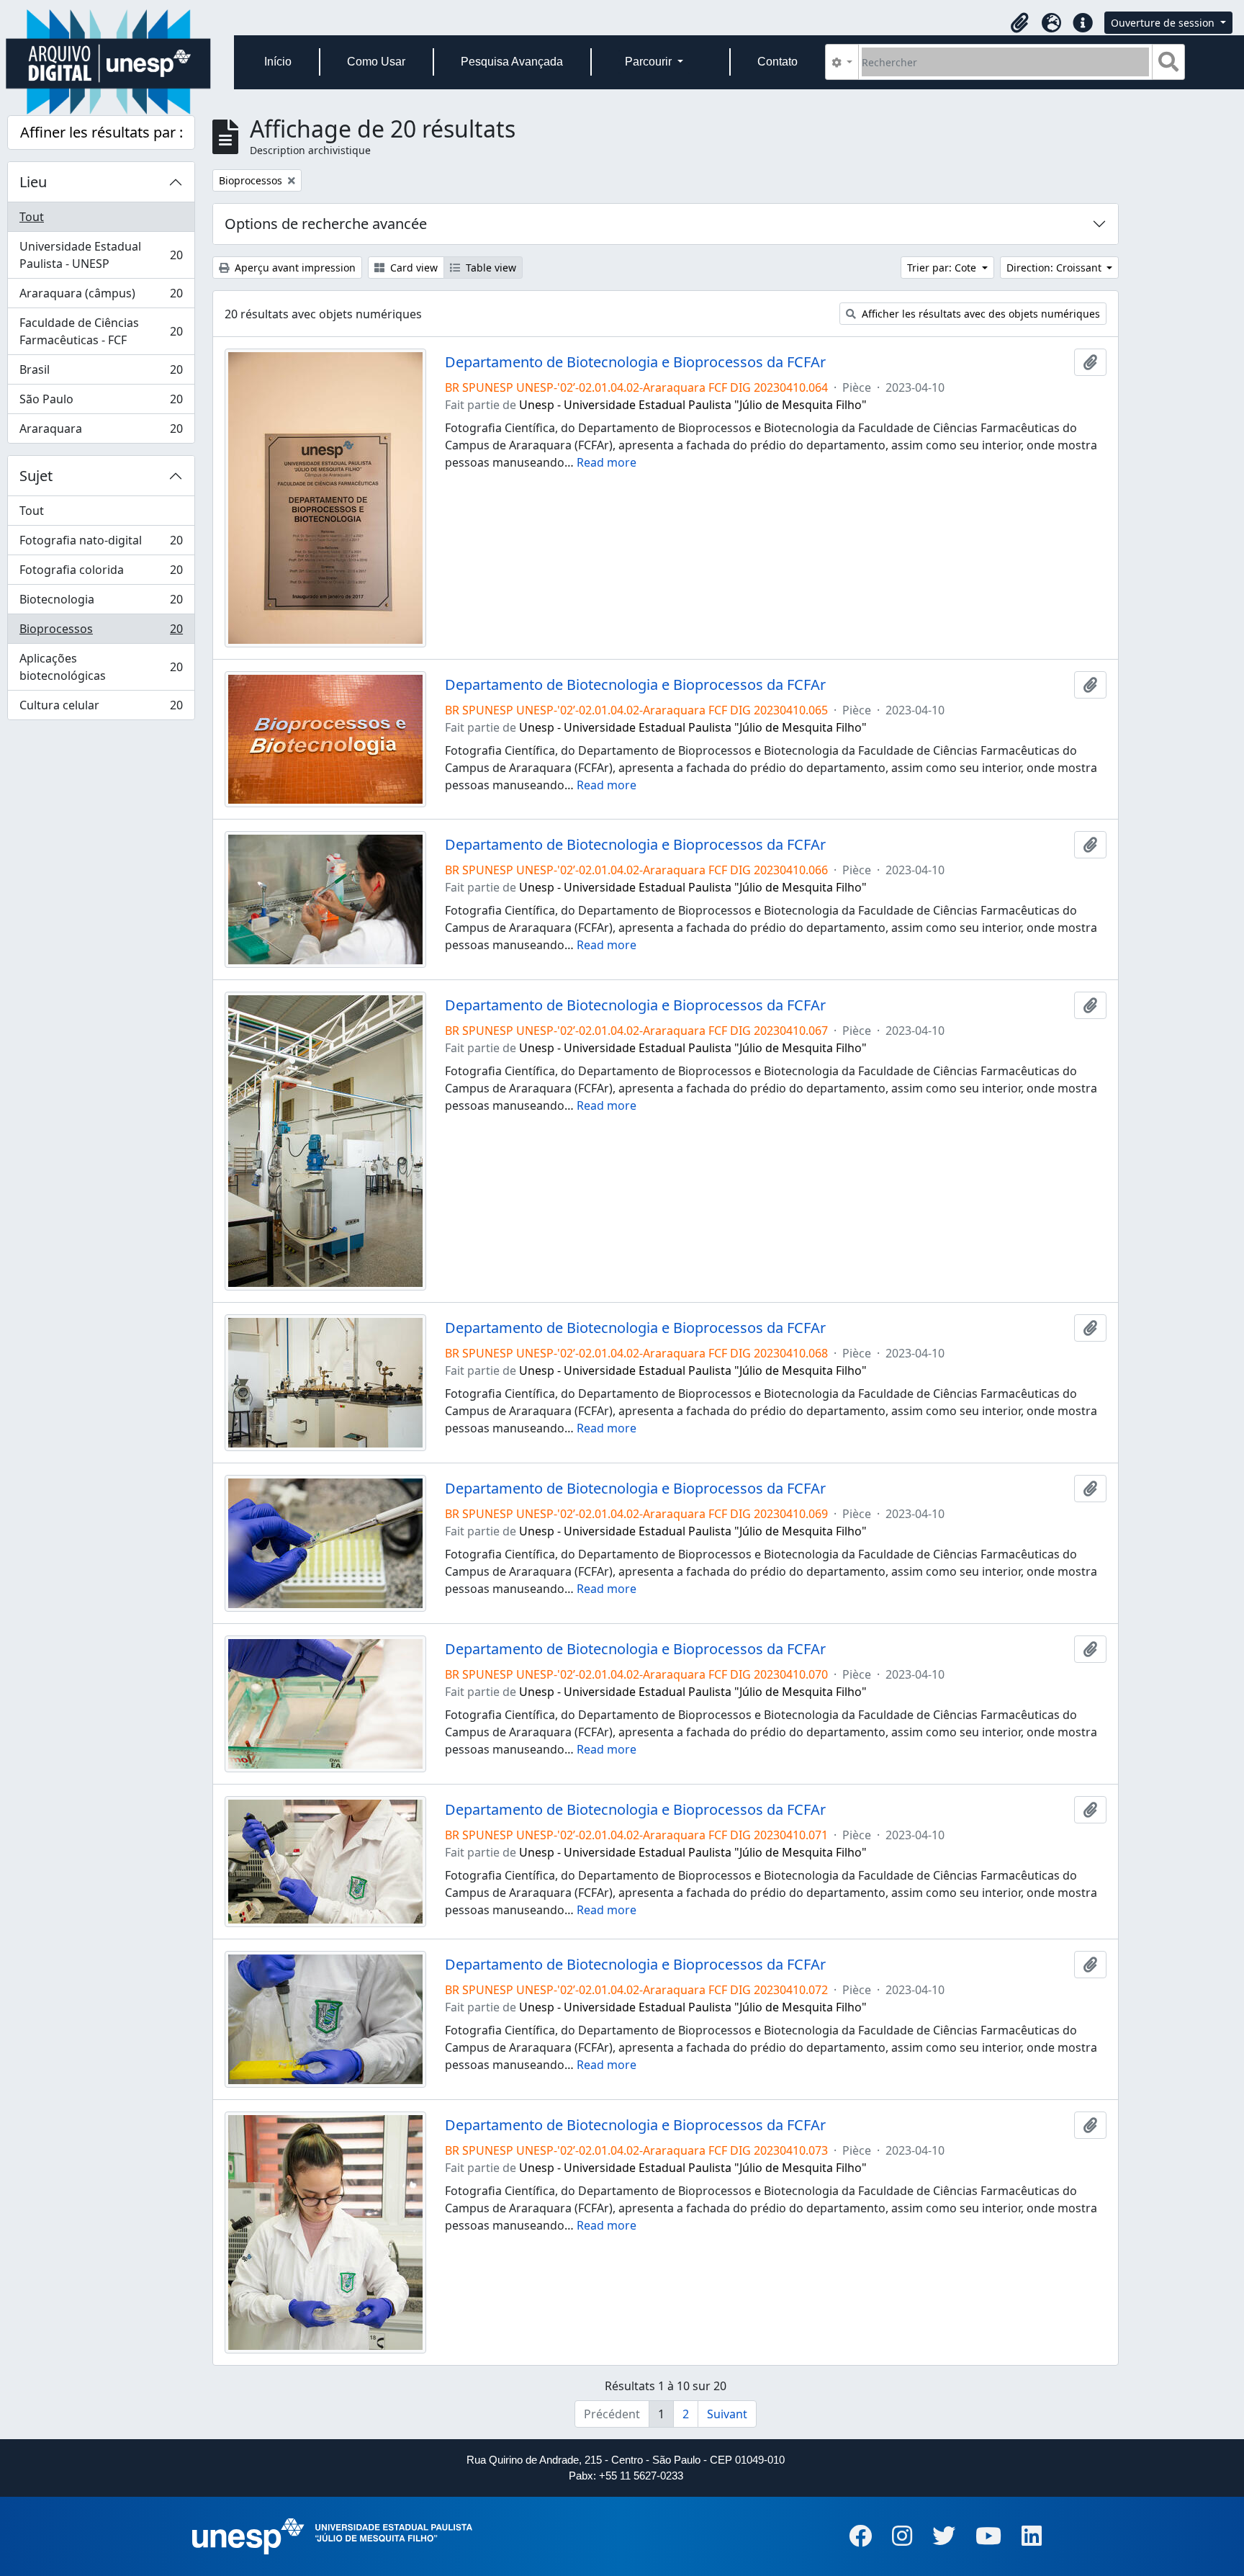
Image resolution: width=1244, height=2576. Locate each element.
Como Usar (376, 62)
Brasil (101, 373)
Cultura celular (101, 708)
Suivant (727, 2414)
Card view (413, 268)
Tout (32, 217)
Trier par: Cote (943, 268)
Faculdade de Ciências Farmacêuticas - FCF (101, 331)
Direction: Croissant (1055, 268)
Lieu (33, 182)
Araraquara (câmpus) (101, 297)
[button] (1019, 23)
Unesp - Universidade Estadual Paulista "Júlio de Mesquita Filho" (693, 405)
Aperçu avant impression (294, 268)
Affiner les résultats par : (102, 132)
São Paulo (101, 403)
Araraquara (101, 432)
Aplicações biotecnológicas (101, 667)
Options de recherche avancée (326, 224)
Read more (607, 462)
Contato (777, 62)
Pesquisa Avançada (512, 62)
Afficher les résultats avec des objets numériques (979, 314)
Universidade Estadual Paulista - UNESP (101, 255)
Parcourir (650, 62)
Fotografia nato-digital (101, 544)
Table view (490, 268)
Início (278, 62)
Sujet (36, 476)
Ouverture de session (1164, 23)
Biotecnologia (101, 603)
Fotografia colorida (101, 573)
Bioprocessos (101, 632)
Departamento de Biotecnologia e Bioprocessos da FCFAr (635, 362)
